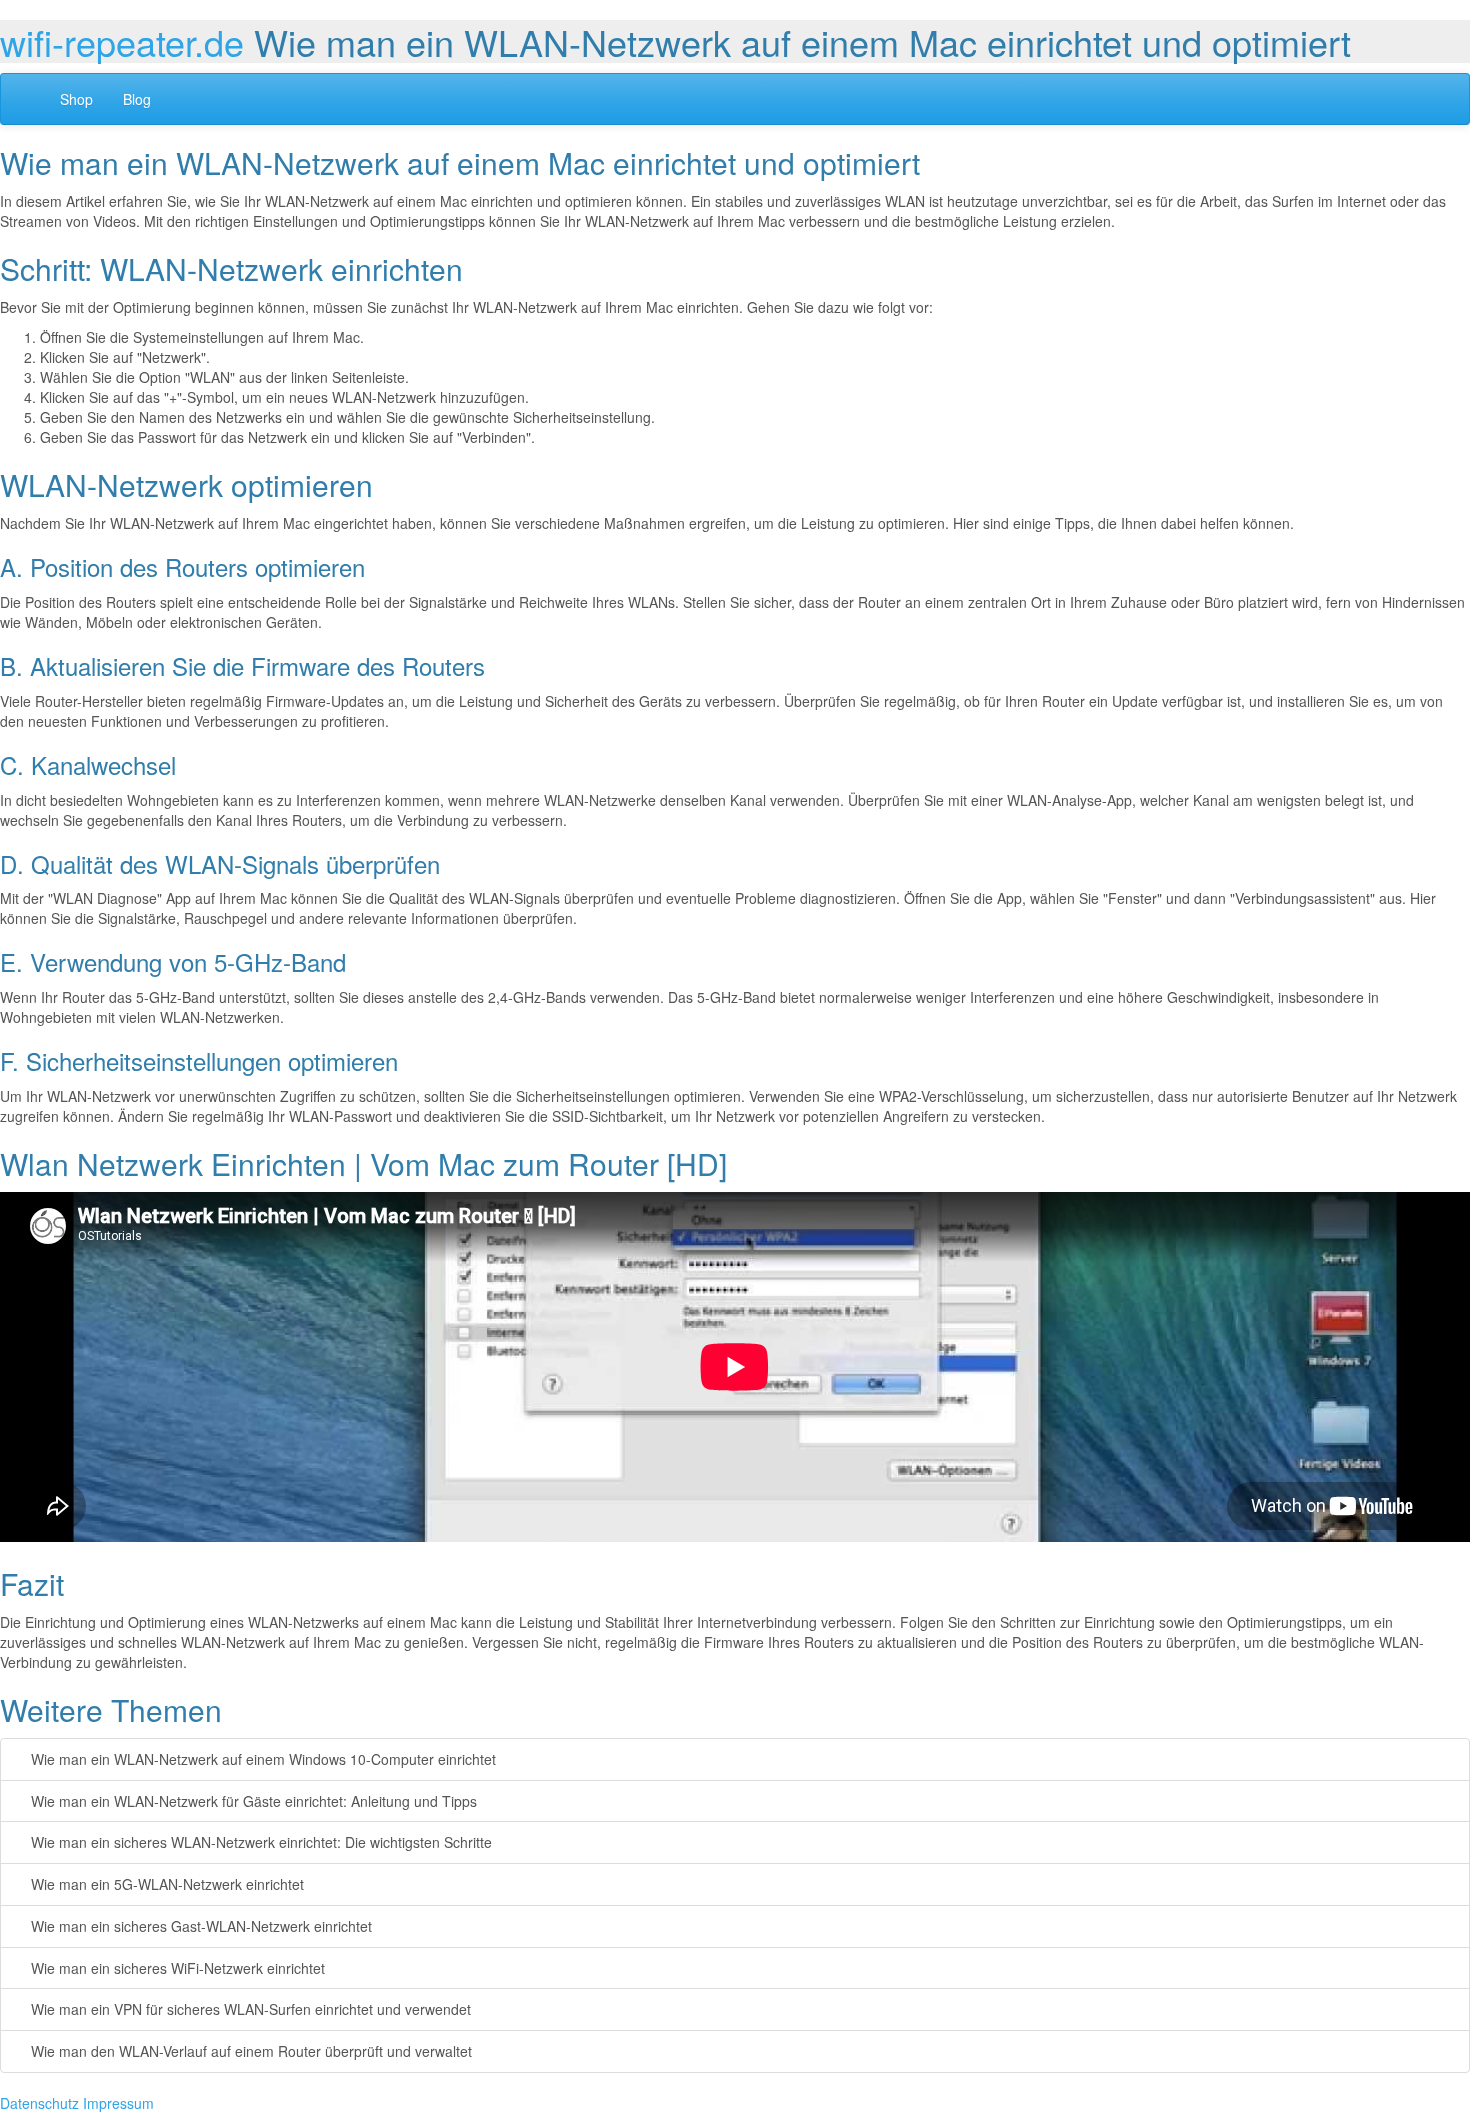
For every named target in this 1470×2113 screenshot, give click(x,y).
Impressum (118, 2103)
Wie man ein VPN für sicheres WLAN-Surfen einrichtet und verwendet (249, 2009)
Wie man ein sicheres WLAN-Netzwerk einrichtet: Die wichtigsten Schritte (259, 1842)
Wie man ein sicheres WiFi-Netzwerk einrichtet (176, 1968)
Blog (137, 99)
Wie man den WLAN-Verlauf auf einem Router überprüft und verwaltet (249, 2051)
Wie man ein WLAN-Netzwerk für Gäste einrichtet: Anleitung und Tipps (252, 1801)
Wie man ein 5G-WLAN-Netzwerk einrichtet (165, 1884)
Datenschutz (39, 2103)
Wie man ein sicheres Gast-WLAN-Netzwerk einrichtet (199, 1926)
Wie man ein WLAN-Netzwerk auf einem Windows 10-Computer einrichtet (261, 1759)
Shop (76, 99)
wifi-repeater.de (122, 41)
